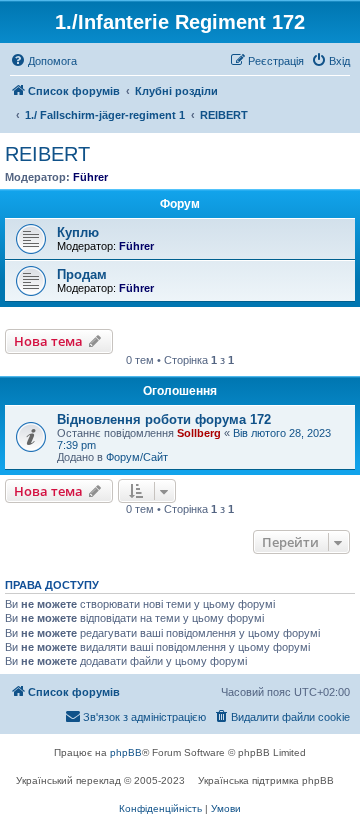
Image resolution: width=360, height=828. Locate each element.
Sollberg (199, 433)
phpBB (126, 752)
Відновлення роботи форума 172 (164, 419)
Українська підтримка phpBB (266, 780)
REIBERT (47, 154)
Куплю (78, 232)
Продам (82, 274)
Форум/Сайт (137, 457)
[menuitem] (43, 61)
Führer (90, 177)
